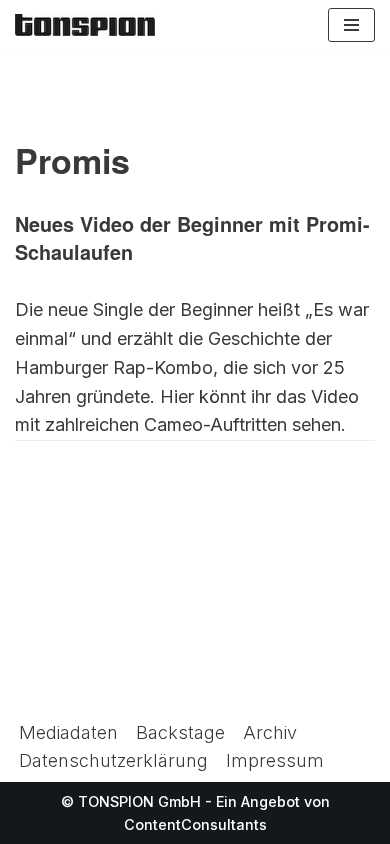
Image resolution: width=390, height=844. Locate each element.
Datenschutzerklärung (113, 760)
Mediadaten (68, 732)
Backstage (180, 732)
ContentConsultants (195, 824)
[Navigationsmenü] (351, 25)
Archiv (270, 732)
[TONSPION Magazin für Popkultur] (85, 25)
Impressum (275, 760)
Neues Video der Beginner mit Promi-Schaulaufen (192, 238)
